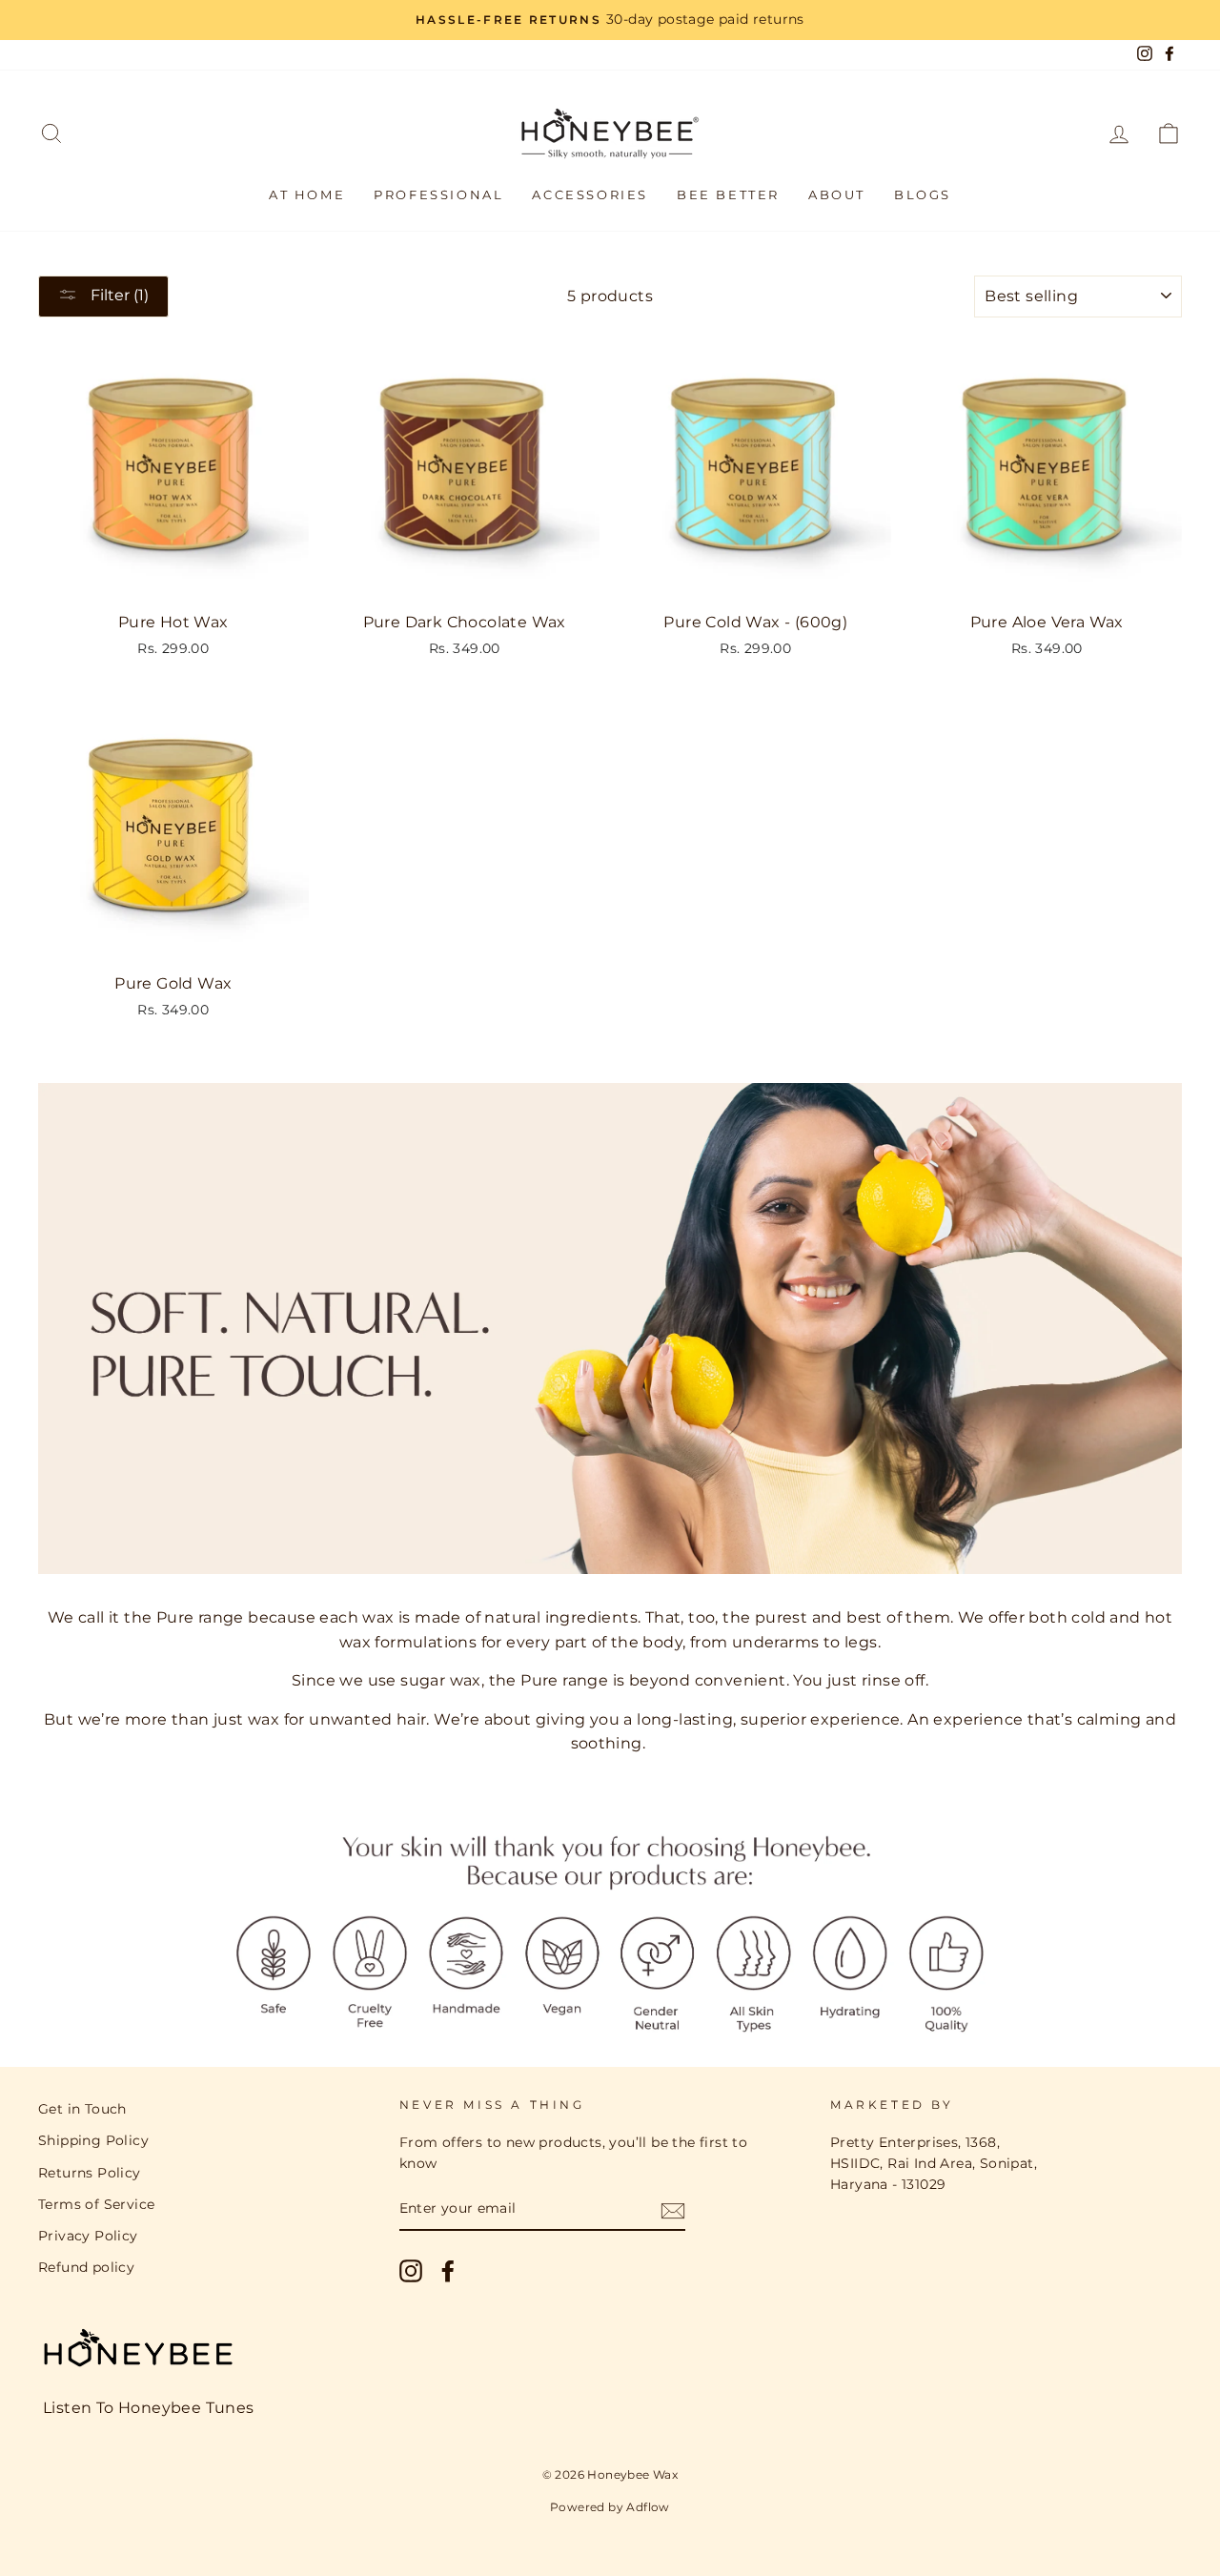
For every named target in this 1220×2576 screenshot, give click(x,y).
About (837, 194)
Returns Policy (90, 2173)
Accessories (590, 194)
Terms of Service (96, 2204)
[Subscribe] (673, 2210)
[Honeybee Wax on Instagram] (411, 2271)
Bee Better (728, 194)
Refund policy (86, 2267)
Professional (438, 194)
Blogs (923, 194)
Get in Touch (82, 2109)
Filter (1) (118, 295)
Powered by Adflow (610, 2507)
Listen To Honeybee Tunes (149, 2408)
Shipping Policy (93, 2140)
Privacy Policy (88, 2236)
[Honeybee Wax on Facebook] (448, 2271)
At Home (307, 194)
